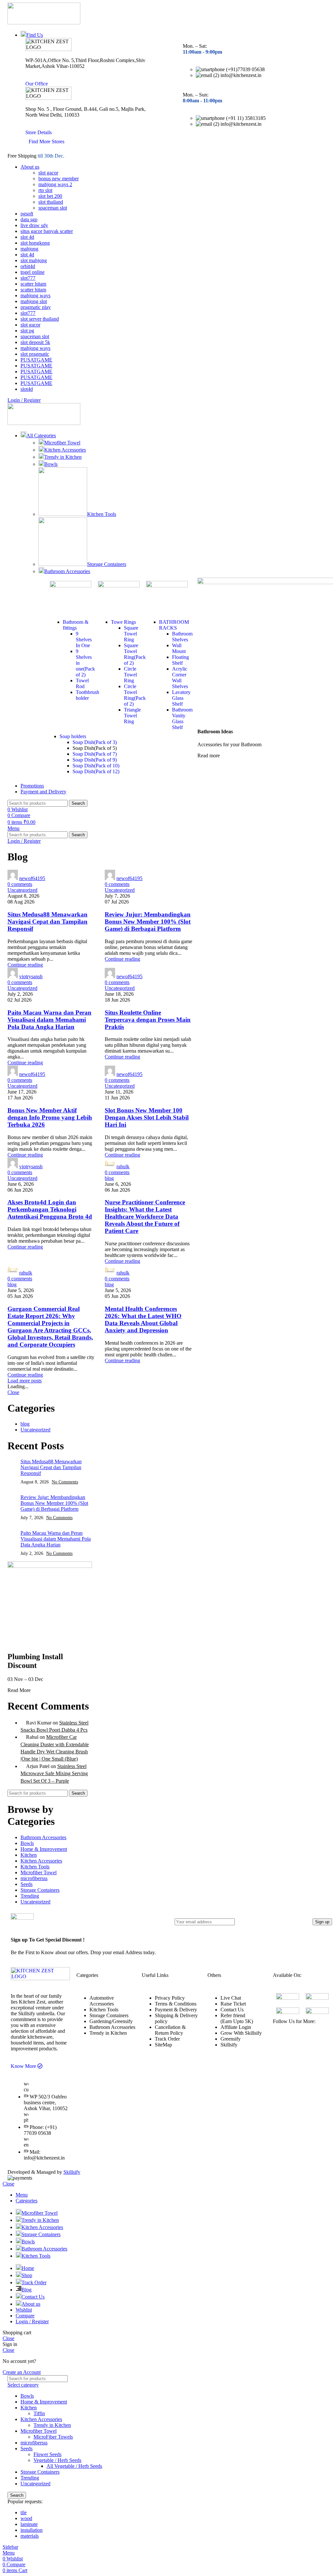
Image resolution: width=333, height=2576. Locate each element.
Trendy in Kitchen (63, 457)
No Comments (65, 1482)
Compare (25, 2316)
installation (32, 2530)
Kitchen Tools (102, 514)
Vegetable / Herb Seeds (57, 2460)
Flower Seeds (47, 2454)
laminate (29, 2524)
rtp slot (45, 190)
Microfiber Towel (62, 443)
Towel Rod (82, 683)
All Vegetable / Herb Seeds (74, 2466)
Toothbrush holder (87, 695)
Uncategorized (22, 890)
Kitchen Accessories (65, 450)
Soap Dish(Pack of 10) (96, 766)
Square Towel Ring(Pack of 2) (135, 654)
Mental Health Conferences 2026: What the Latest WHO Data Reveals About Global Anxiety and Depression (143, 1320)
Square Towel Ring (131, 634)
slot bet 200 (50, 196)
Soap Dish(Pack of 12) (96, 771)
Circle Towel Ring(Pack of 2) (135, 695)
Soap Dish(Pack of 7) (95, 754)
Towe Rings (123, 622)
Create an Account (22, 2372)
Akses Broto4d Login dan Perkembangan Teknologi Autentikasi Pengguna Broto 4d (50, 1209)
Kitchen (29, 1855)
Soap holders (73, 736)
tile (24, 2512)
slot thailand (51, 202)
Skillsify (72, 2172)
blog (109, 1178)
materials (30, 2536)
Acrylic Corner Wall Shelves (180, 678)
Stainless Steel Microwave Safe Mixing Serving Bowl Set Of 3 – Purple (54, 1774)
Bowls (51, 464)
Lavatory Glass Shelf (181, 698)
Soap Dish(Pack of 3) (95, 742)
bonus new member (59, 179)
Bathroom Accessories (67, 571)
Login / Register (32, 2321)
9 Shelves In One (84, 640)
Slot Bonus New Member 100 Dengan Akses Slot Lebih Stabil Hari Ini (147, 1117)
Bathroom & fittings (76, 625)
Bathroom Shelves (182, 637)
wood (26, 2518)
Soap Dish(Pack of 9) (95, 760)
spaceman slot (53, 208)
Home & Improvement (44, 1849)
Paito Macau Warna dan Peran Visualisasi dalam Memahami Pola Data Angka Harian (49, 1020)
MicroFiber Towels (53, 2437)
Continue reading (25, 965)
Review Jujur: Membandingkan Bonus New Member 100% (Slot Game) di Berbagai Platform (148, 922)
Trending (30, 1896)
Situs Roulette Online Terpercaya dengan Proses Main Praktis (148, 1020)
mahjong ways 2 (55, 184)
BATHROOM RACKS (174, 625)
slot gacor (48, 173)
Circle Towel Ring (130, 675)
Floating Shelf (180, 660)
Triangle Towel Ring (132, 716)
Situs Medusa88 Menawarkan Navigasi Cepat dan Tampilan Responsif (47, 922)
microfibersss (34, 1878)
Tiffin (39, 2413)
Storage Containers (107, 564)
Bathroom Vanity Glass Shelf (182, 718)
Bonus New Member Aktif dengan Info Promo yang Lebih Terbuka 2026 (50, 1117)
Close (13, 1392)
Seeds (27, 1884)
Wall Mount (179, 648)
